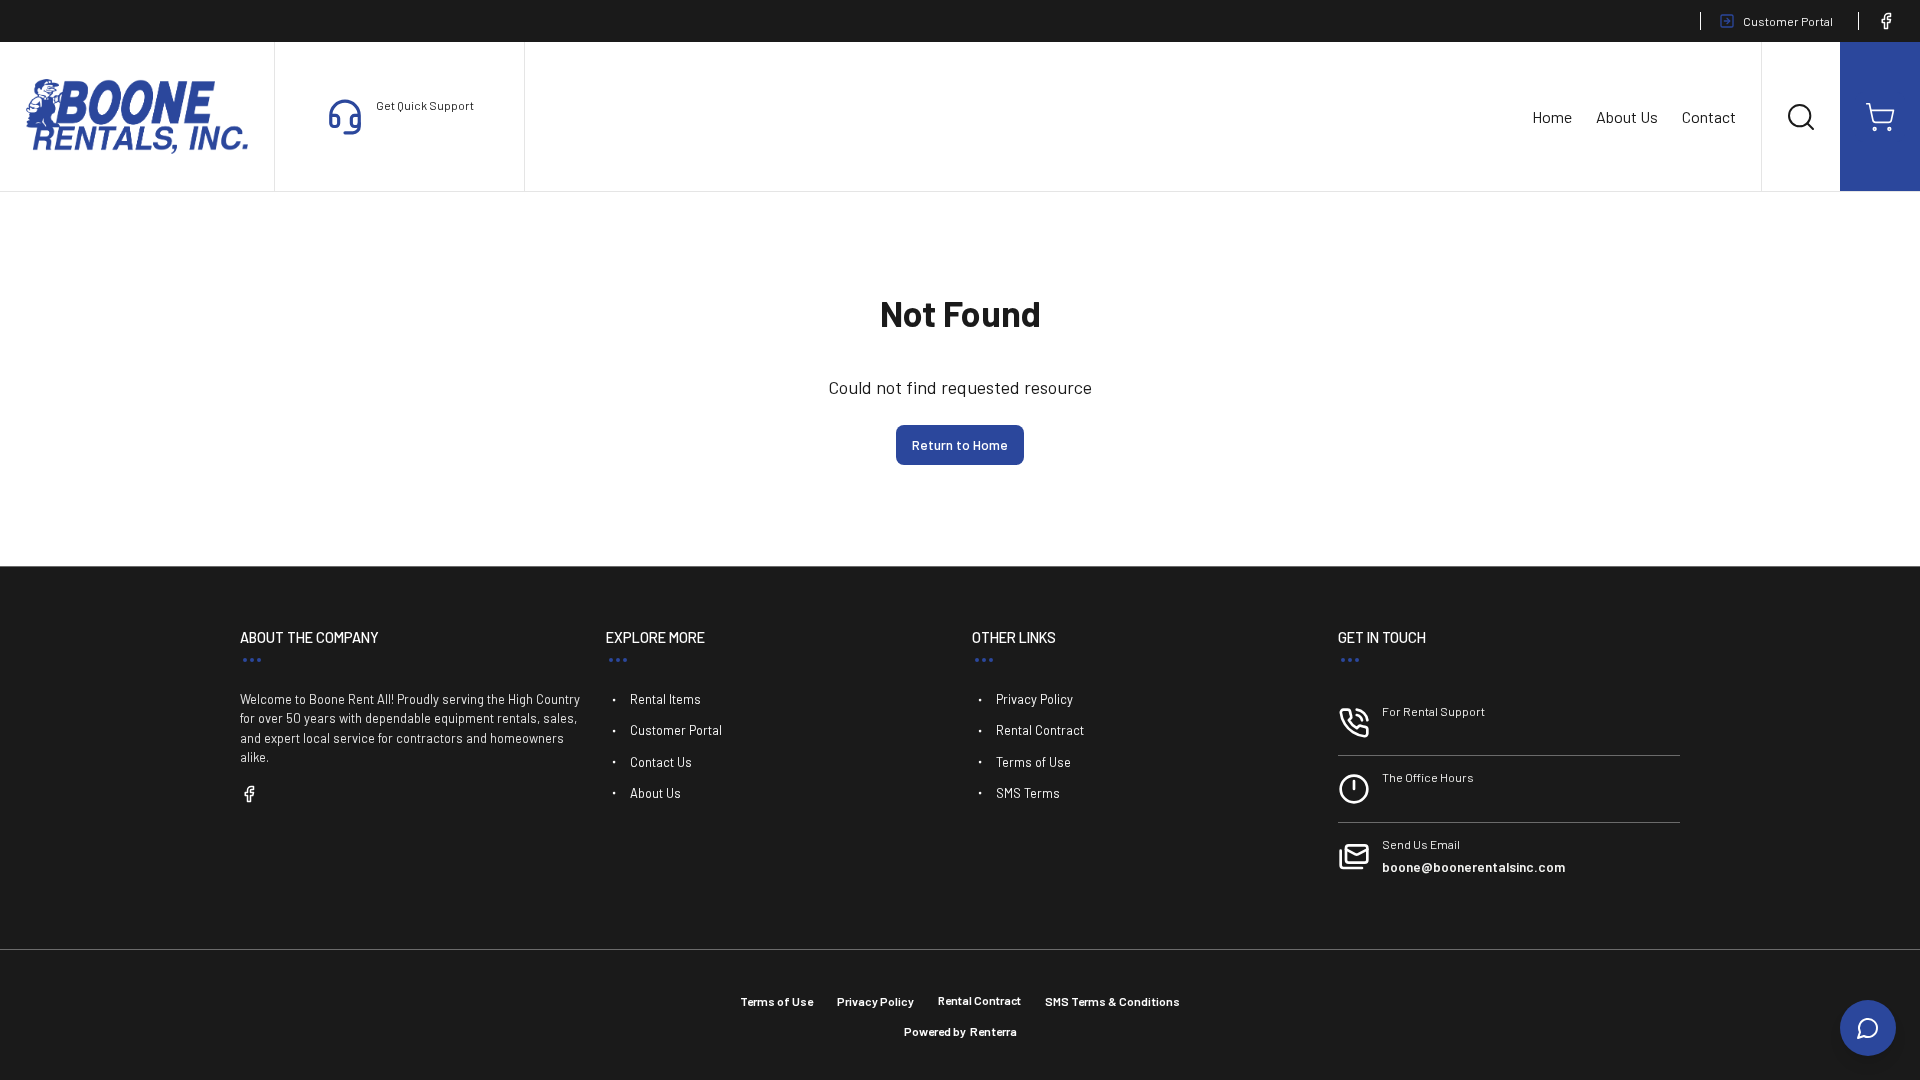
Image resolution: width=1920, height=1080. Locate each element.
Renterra (993, 1031)
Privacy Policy (1034, 699)
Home (1552, 116)
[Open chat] (1868, 1028)
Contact (1709, 116)
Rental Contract (1040, 730)
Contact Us (661, 762)
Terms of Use (1033, 762)
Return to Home (960, 444)
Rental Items (665, 699)
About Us (1627, 116)
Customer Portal (1788, 21)
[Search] (1801, 117)
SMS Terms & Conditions (1112, 1001)
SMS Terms (1028, 793)
